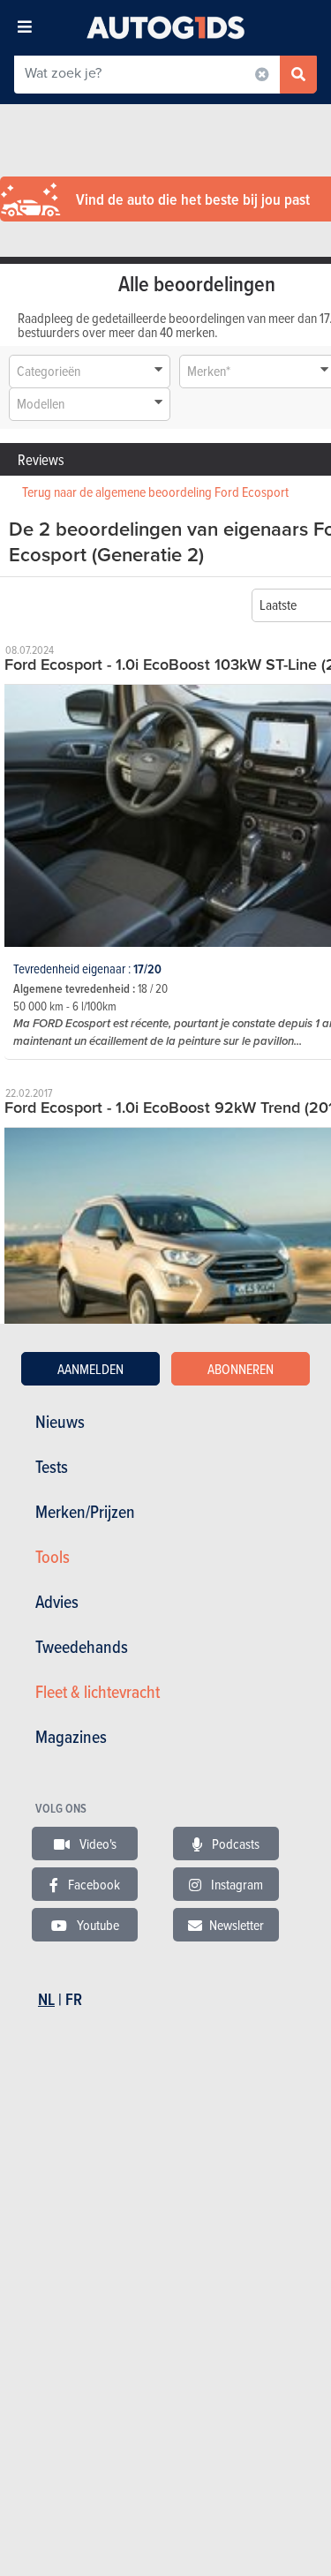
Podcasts (234, 1844)
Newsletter (237, 1925)
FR (74, 1999)
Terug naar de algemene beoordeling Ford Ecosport (155, 492)
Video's (97, 1844)
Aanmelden (90, 1369)
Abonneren (241, 1369)
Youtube (97, 1925)
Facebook (93, 1884)
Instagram (236, 1884)
